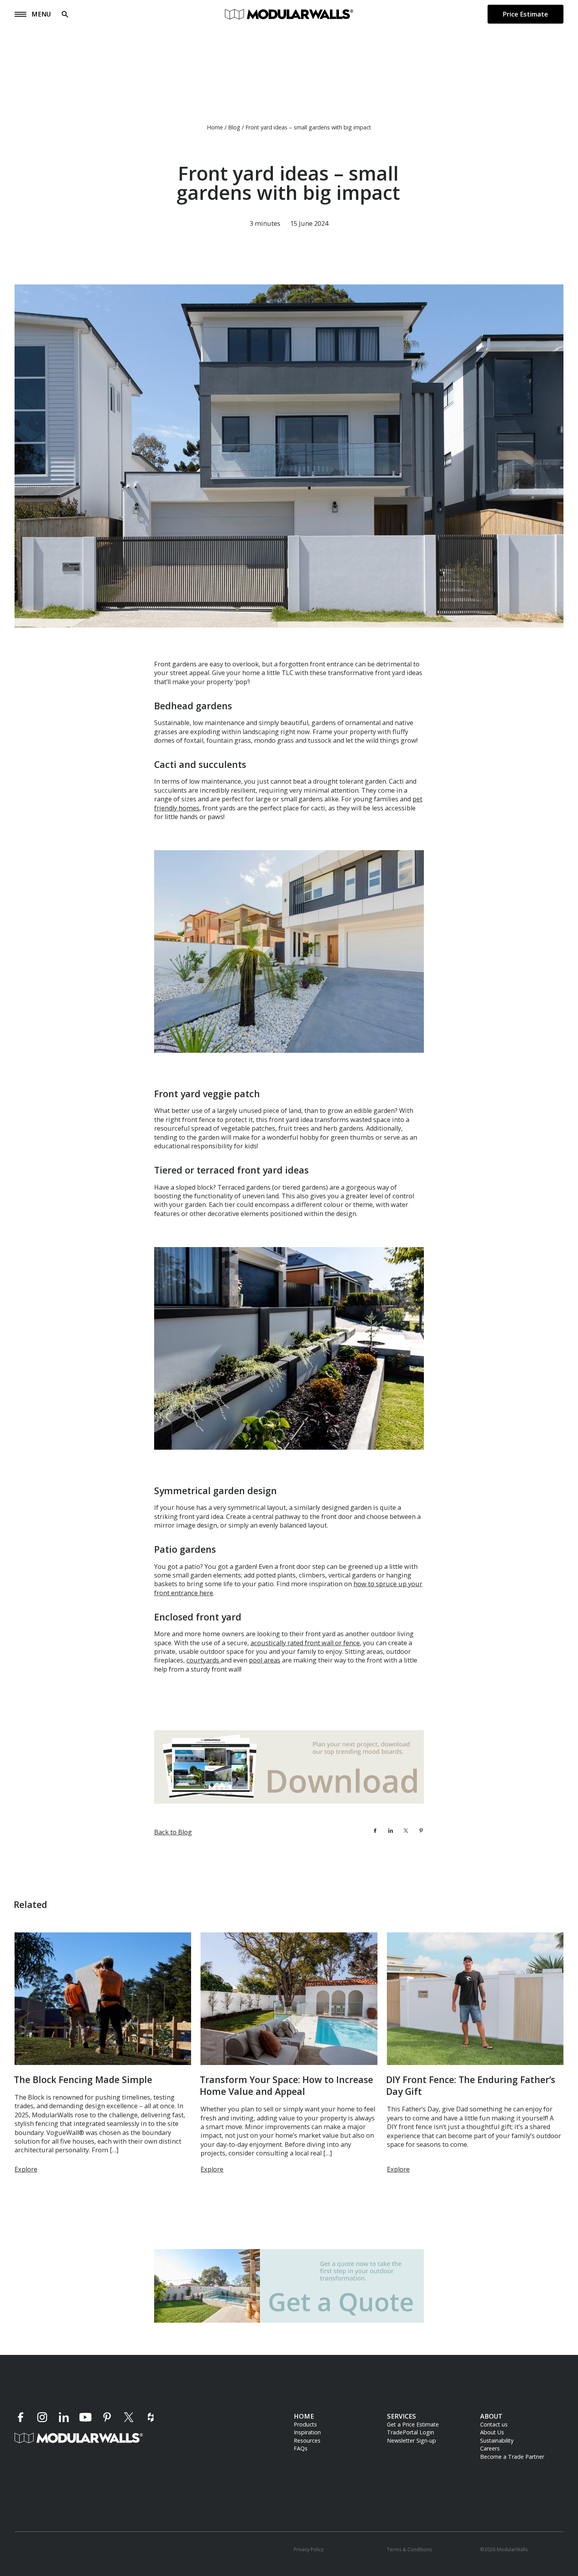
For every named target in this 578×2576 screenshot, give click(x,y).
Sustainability (497, 2440)
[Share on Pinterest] (421, 1831)
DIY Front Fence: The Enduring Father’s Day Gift (471, 2086)
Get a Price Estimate (413, 2424)
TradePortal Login (410, 2433)
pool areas (265, 1661)
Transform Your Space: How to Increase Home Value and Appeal (286, 2086)
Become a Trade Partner (512, 2457)
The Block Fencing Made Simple (83, 2080)
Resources (307, 2440)
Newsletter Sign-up (411, 2440)
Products (305, 2424)
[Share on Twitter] (406, 1831)
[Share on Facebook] (375, 1831)
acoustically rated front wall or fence (305, 1643)
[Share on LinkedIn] (390, 1831)
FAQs (301, 2448)
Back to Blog (173, 1832)
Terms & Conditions (409, 2550)
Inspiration (307, 2433)
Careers (490, 2448)
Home (215, 127)
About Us (492, 2433)
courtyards (203, 1661)
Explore (26, 2169)
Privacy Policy (309, 2550)
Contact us (494, 2424)
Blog (234, 127)
